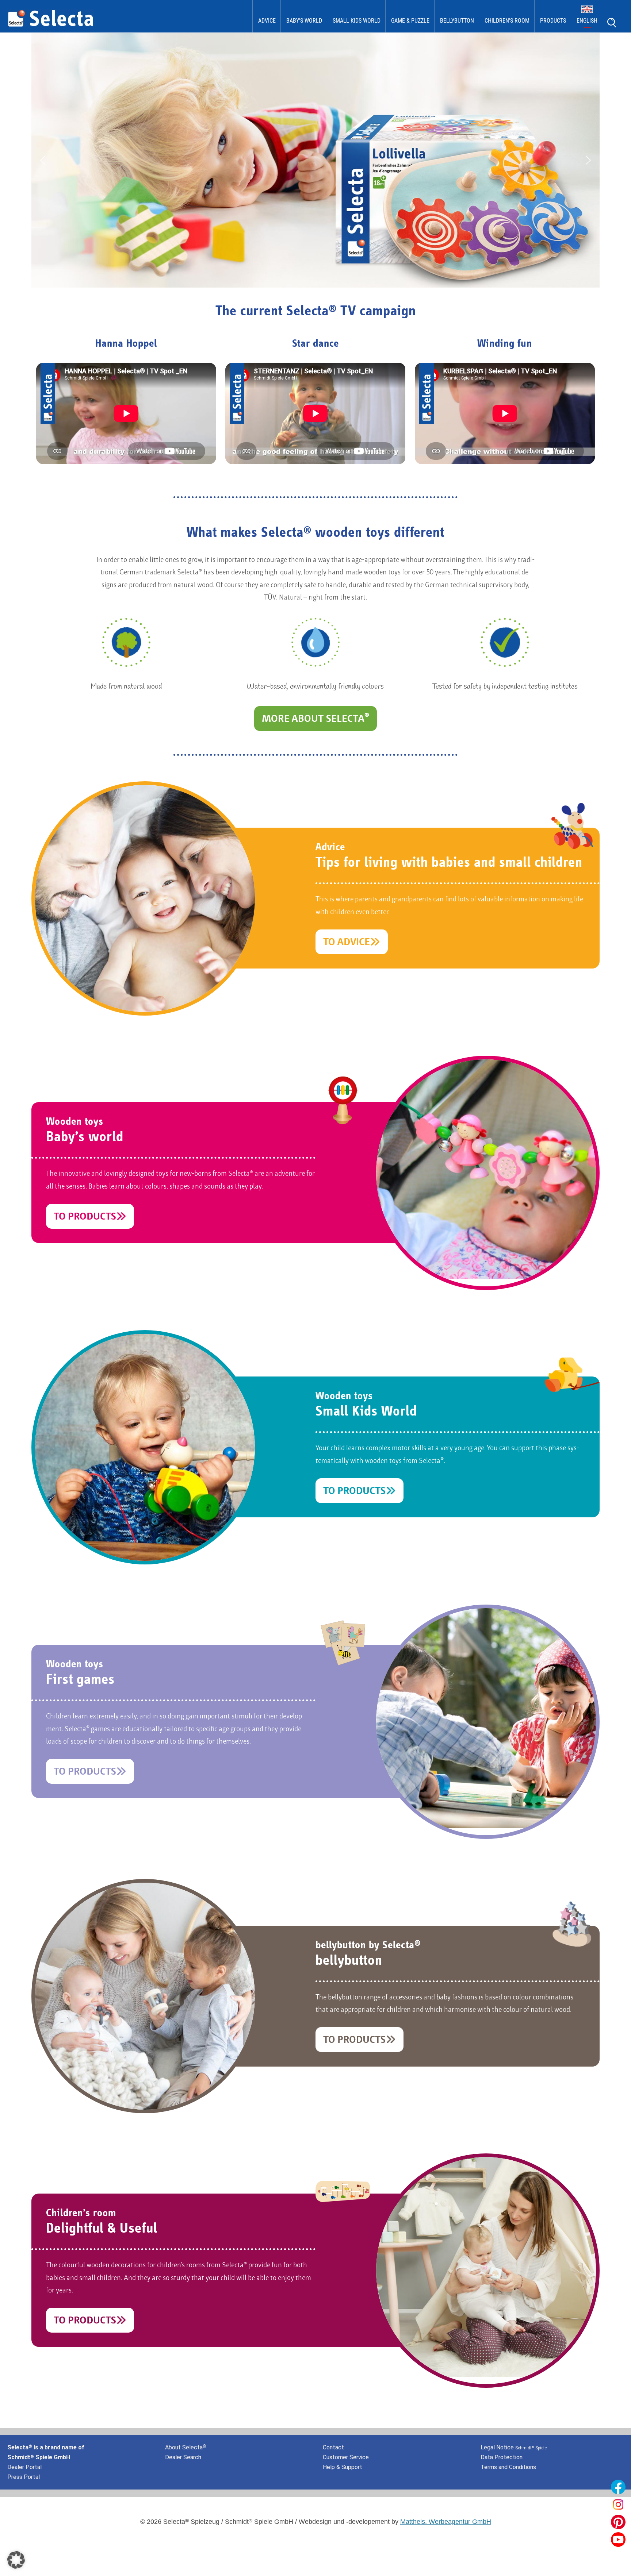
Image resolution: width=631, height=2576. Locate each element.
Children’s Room (507, 21)
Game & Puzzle (410, 21)
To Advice (347, 943)
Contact (333, 2447)
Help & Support (343, 2467)
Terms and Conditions (508, 2467)
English (587, 21)
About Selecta (186, 2447)
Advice (267, 21)
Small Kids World (357, 21)
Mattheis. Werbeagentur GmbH (446, 2522)
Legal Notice (514, 2447)
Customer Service (346, 2457)
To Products (85, 1217)
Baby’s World (304, 21)
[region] (315, 160)
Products (553, 21)
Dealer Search (183, 2457)
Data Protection (502, 2457)
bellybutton (457, 21)
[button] (43, 160)
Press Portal (24, 2477)
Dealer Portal (24, 2467)
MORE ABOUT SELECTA (315, 718)
